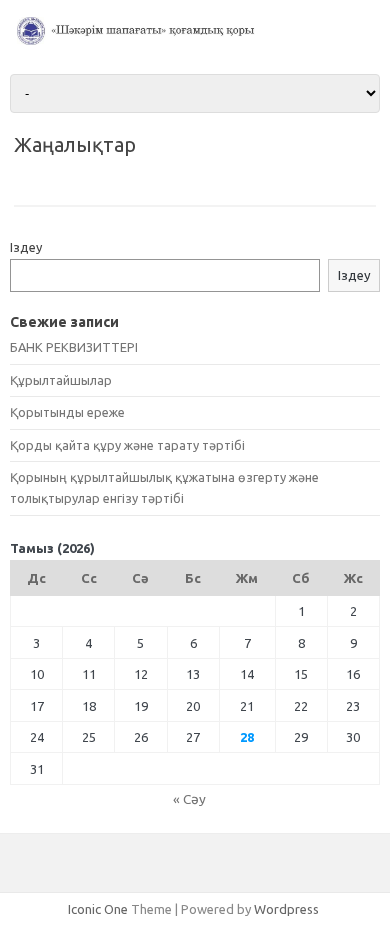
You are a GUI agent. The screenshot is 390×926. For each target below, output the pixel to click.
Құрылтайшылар (61, 380)
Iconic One (98, 909)
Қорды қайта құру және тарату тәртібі (127, 445)
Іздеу (26, 247)
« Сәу (189, 799)
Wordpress (286, 909)
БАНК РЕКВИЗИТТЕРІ (74, 347)
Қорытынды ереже (67, 412)
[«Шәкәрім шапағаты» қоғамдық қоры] (195, 40)
